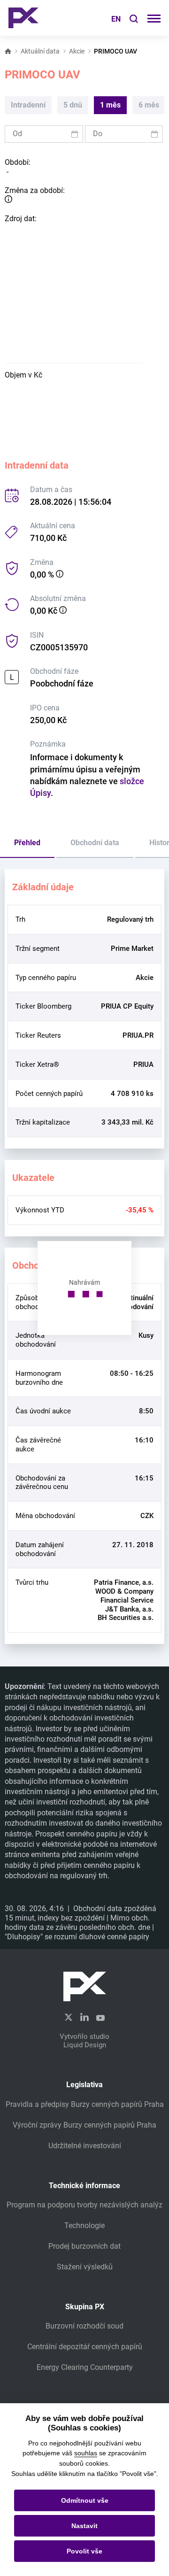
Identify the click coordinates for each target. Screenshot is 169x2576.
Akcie (77, 51)
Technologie (84, 2225)
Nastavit (84, 2526)
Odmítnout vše (85, 2500)
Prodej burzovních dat (84, 2246)
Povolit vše (84, 2551)
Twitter (69, 2017)
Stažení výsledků (85, 2267)
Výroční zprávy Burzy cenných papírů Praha (84, 2125)
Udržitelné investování (85, 2146)
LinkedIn (84, 2017)
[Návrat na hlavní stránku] (23, 18)
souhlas (86, 2453)
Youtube (100, 2017)
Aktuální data (40, 51)
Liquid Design (85, 2045)
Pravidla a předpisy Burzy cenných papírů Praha (85, 2104)
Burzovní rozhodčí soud (84, 2326)
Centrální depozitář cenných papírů (85, 2347)
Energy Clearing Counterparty (85, 2367)
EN (116, 19)
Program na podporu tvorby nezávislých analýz (84, 2205)
